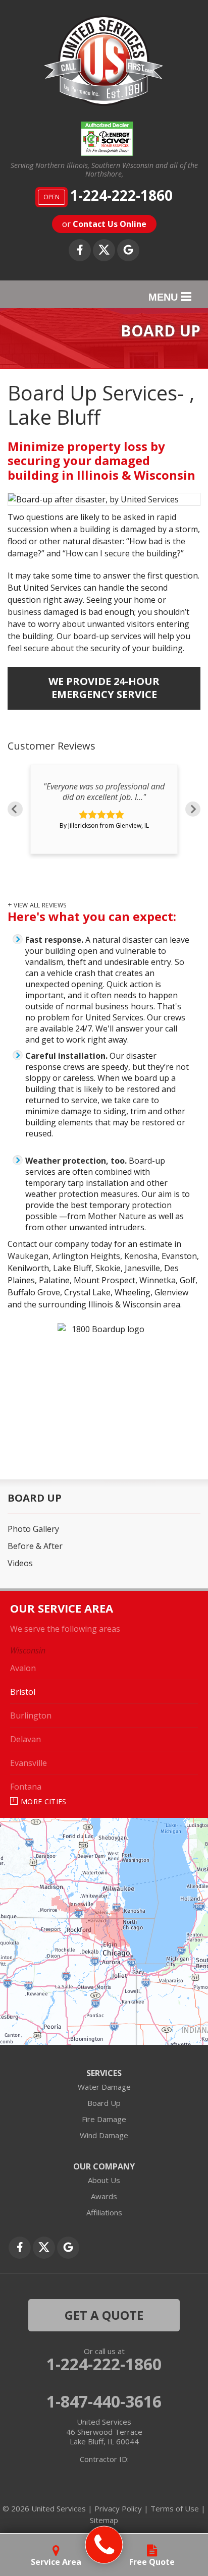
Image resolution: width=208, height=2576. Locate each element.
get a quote (104, 2315)
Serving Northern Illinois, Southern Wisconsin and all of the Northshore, (104, 170)
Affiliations (104, 2212)
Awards (104, 2196)
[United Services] (104, 2545)
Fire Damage (104, 2119)
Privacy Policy (118, 2508)
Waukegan (28, 1256)
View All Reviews (40, 905)
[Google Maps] (128, 250)
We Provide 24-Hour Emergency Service (104, 688)
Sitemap (104, 2520)
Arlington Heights (86, 1256)
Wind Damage (104, 2135)
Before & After (35, 1546)
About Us (104, 2180)
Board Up (35, 1498)
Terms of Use (175, 2508)
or (104, 224)
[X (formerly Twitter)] (104, 250)
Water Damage (104, 2087)
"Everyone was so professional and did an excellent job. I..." (104, 792)
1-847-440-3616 (104, 2401)
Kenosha (141, 1256)
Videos (20, 1563)
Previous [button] (15, 809)
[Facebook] (80, 250)
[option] (104, 809)
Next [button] (193, 809)
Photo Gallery (33, 1529)
